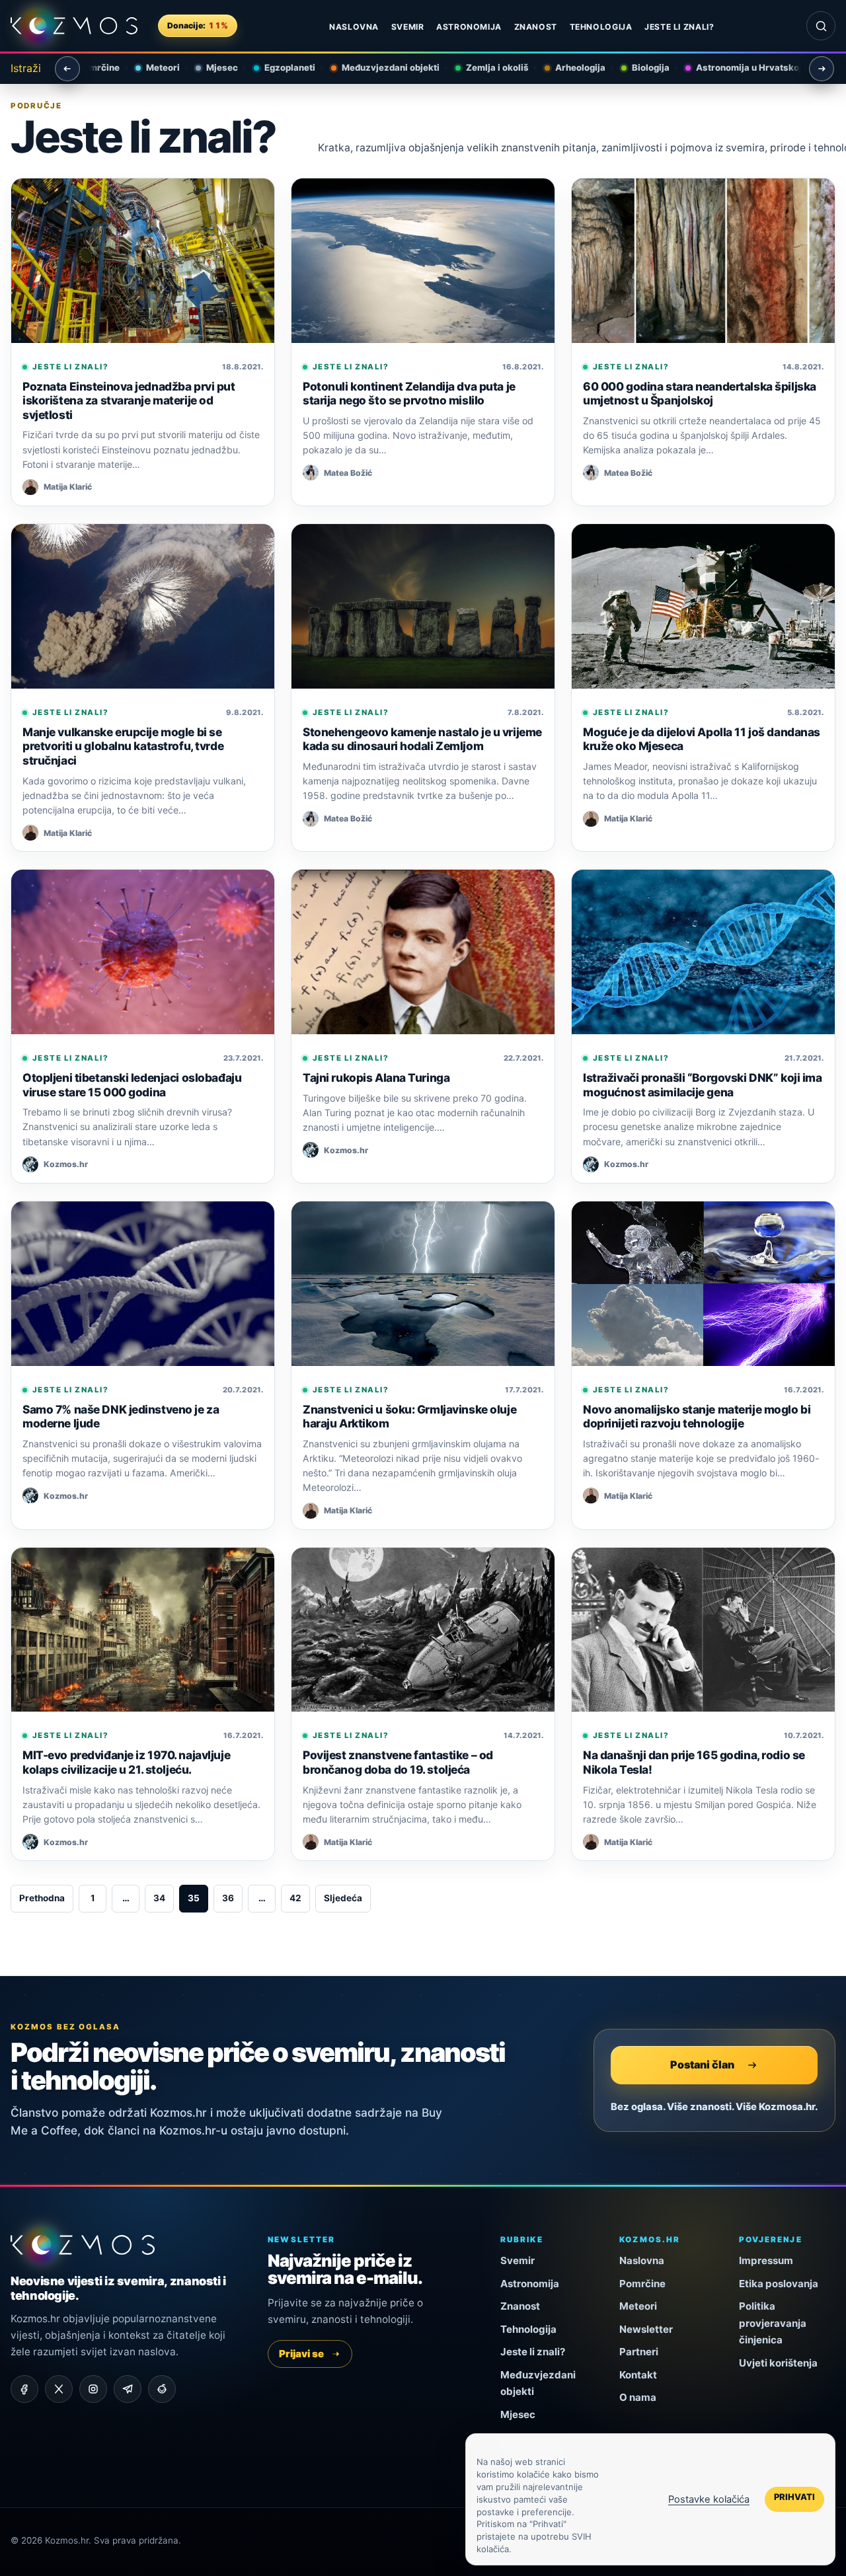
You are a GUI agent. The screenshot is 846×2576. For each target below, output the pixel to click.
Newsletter (646, 2329)
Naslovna (354, 27)
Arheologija (570, 67)
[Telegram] (128, 2389)
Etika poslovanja (779, 2284)
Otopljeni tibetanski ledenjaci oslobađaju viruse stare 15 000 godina (132, 1085)
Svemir (408, 27)
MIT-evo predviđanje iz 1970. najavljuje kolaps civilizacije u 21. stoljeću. (126, 1762)
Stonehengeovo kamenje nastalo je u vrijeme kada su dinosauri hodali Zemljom (422, 739)
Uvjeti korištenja (778, 2363)
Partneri (639, 2352)
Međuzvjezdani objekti (381, 67)
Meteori (153, 67)
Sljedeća (343, 1898)
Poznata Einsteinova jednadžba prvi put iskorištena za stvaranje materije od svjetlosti (129, 400)
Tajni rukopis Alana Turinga (376, 1078)
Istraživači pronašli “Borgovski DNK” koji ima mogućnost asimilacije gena (703, 1085)
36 (228, 1898)
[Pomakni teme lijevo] (67, 69)
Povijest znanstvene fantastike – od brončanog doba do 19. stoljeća (398, 1762)
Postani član (702, 2065)
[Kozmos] (74, 26)
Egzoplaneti (280, 67)
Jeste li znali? (679, 27)
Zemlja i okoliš (487, 67)
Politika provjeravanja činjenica (773, 2323)
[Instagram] (93, 2389)
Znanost (536, 27)
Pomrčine (642, 2284)
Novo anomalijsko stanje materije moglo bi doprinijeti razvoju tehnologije (697, 1417)
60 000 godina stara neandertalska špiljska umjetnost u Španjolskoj (700, 394)
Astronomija (469, 27)
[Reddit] (162, 2389)
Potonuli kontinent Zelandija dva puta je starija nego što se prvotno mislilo (409, 394)
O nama (638, 2397)
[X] (59, 2389)
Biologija (641, 67)
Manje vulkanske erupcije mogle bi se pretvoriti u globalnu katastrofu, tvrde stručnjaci (123, 746)
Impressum (766, 2260)
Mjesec (212, 67)
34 (159, 1898)
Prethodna (42, 1898)
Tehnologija (601, 27)
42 (295, 1898)
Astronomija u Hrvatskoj (739, 67)
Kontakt (638, 2375)
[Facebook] (24, 2389)
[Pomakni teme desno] (822, 69)
